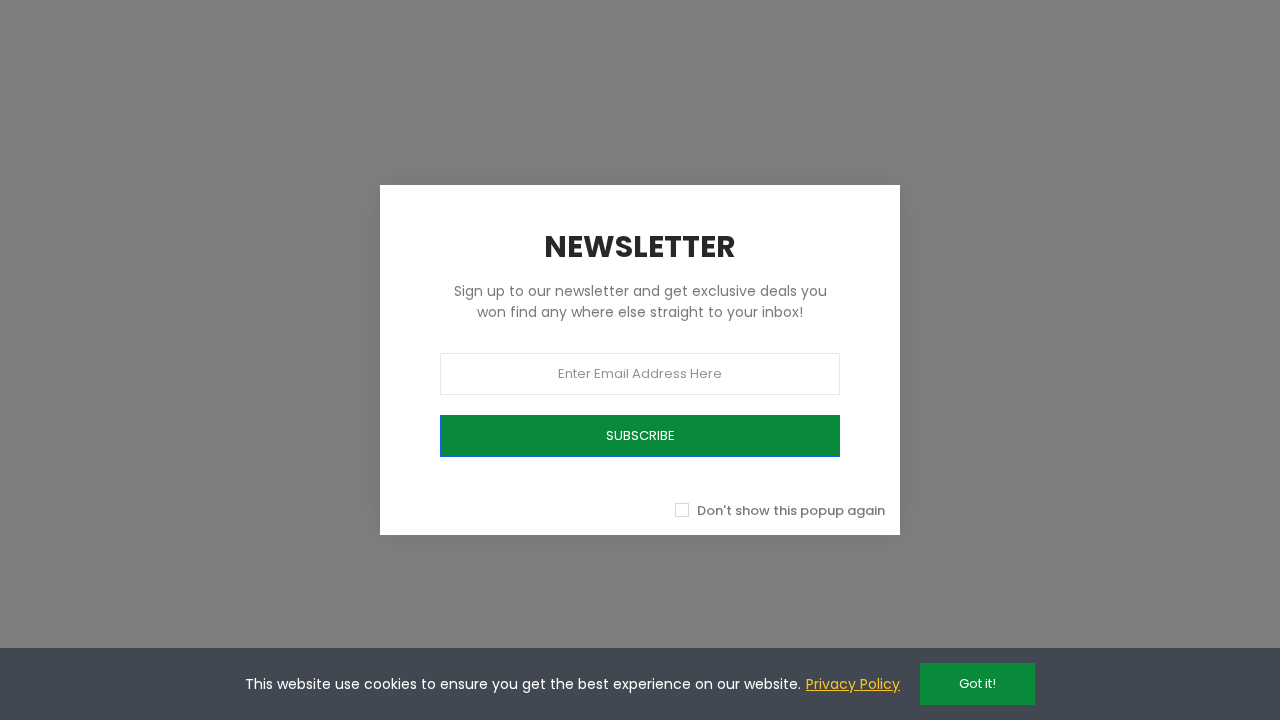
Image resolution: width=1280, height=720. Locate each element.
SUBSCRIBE (640, 435)
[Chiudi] (922, 163)
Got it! (977, 683)
